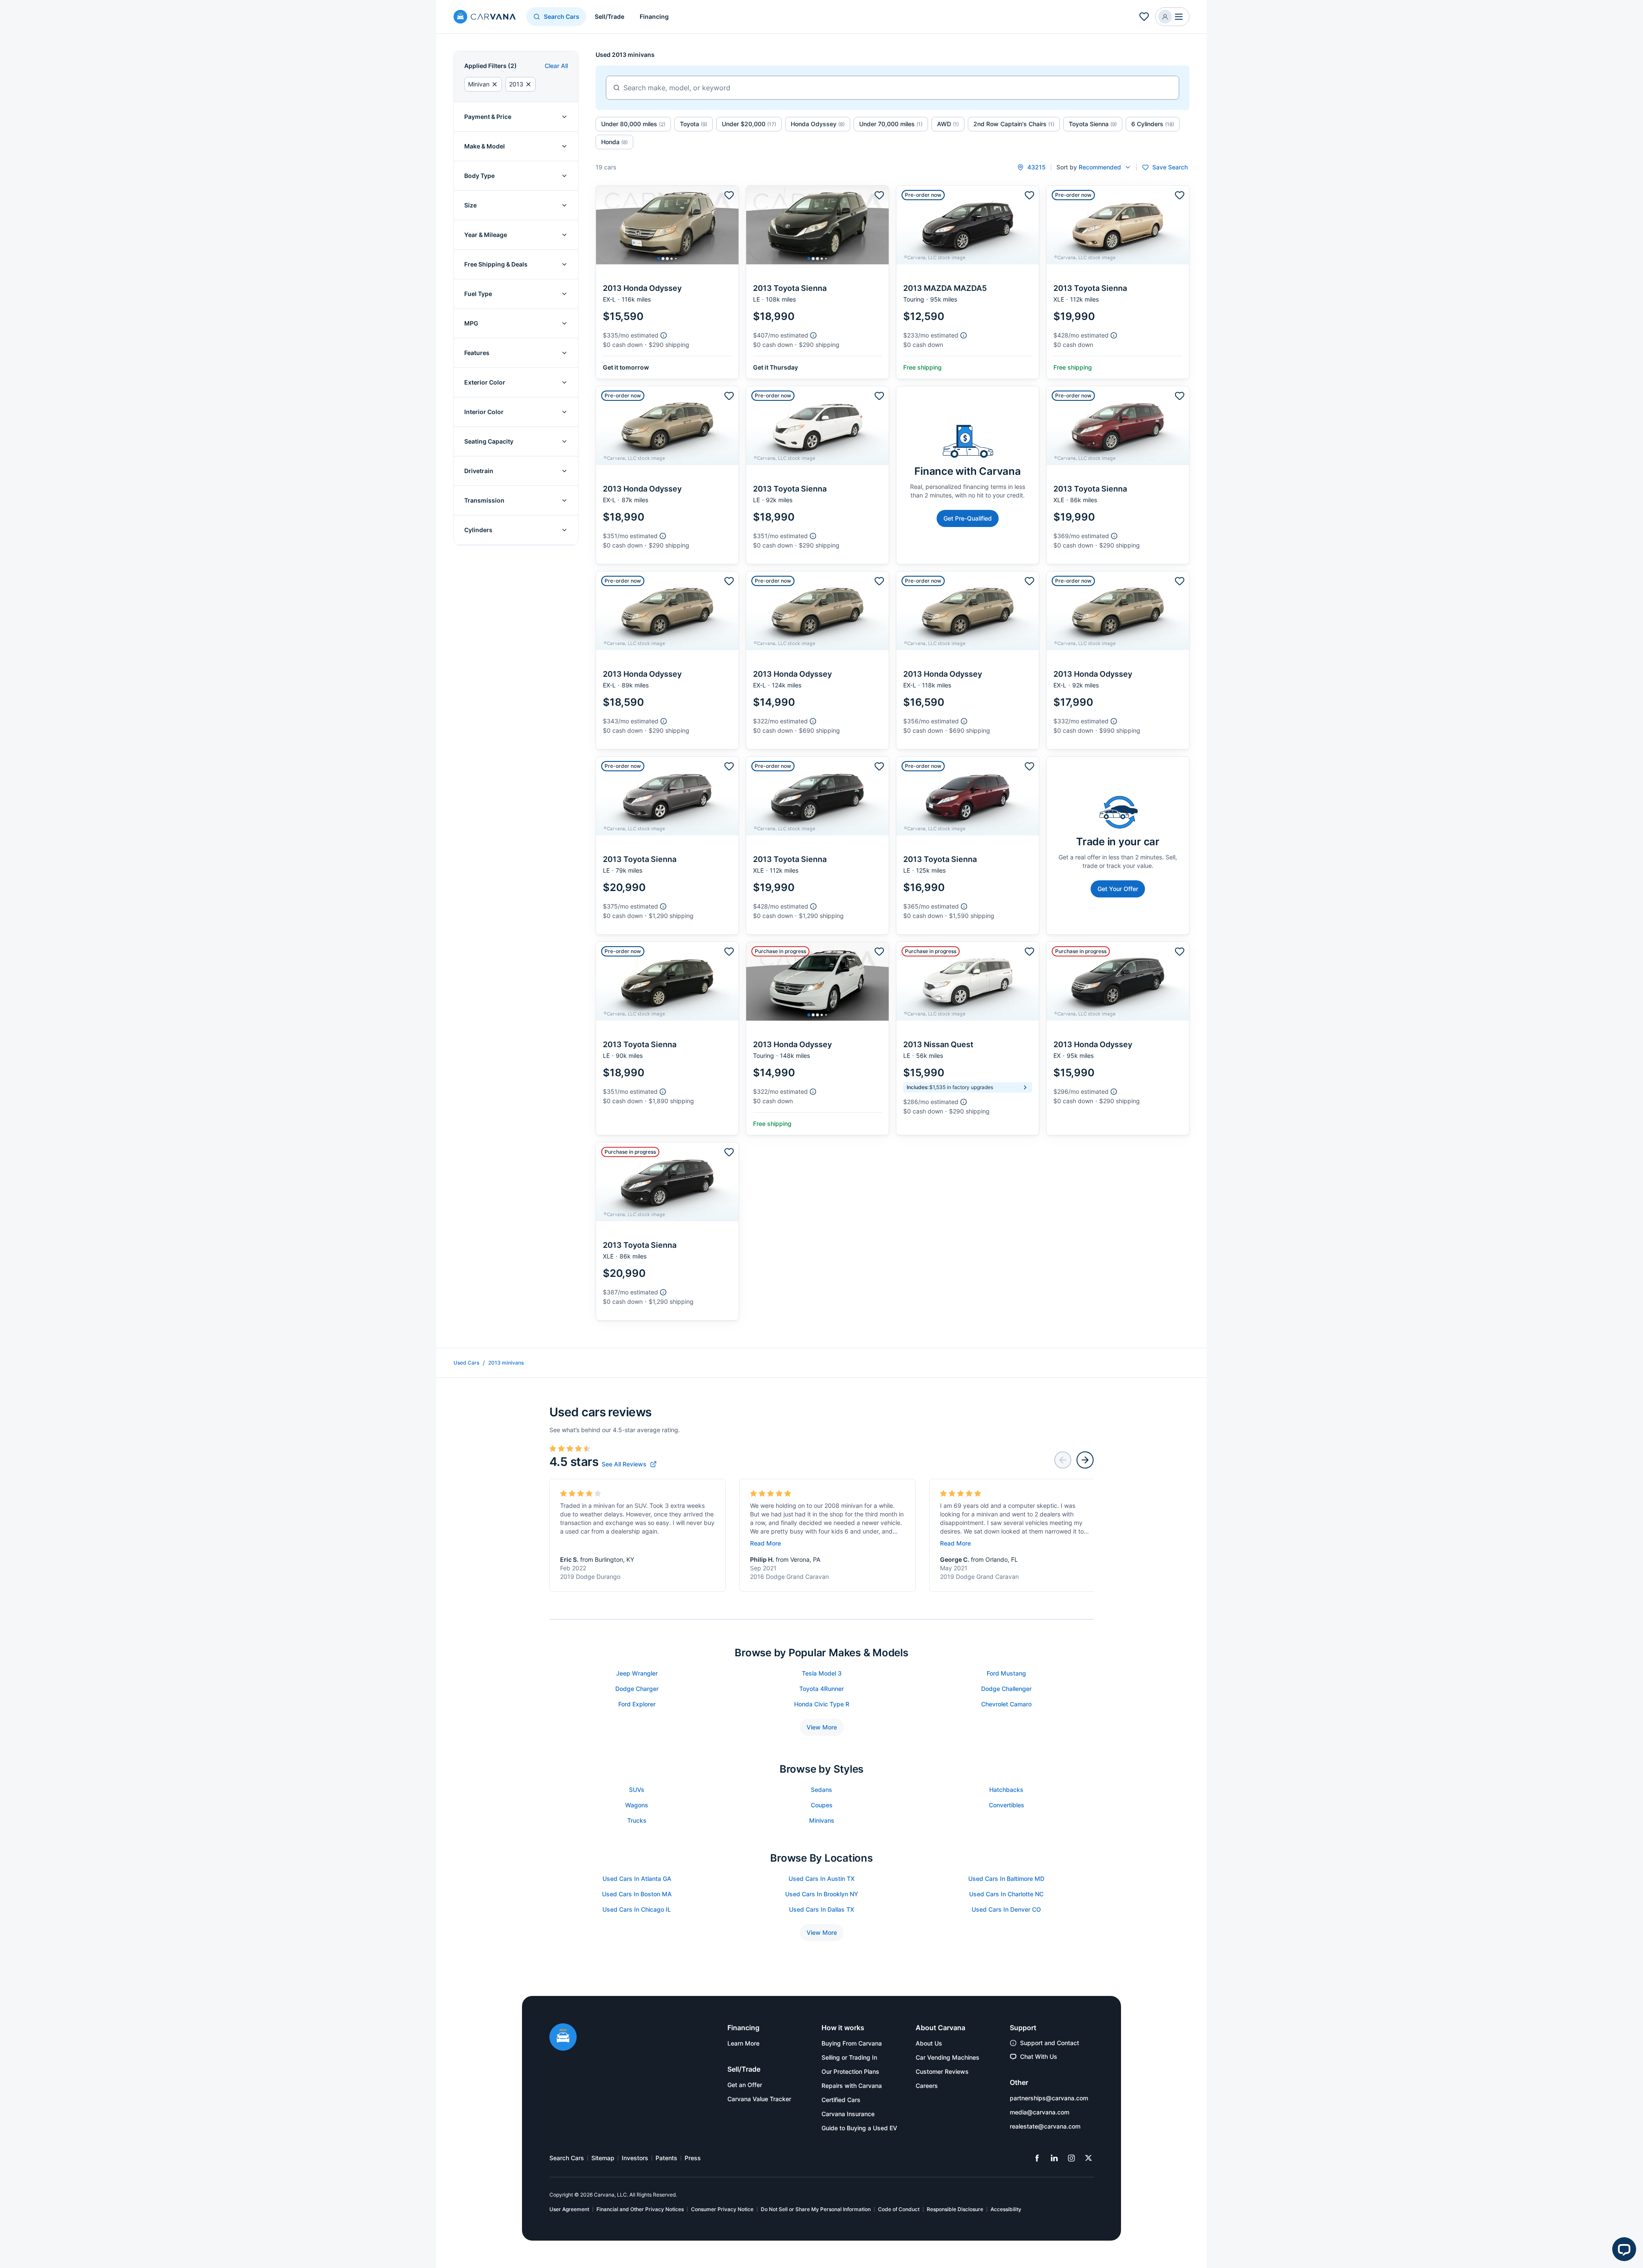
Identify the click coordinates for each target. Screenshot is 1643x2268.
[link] (629, 1464)
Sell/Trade (609, 16)
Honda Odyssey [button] (818, 124)
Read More (765, 1543)
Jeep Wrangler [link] (637, 1673)
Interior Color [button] (484, 412)
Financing (654, 16)
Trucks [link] (637, 1820)
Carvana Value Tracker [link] (759, 2099)
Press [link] (693, 2158)
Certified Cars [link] (841, 2100)
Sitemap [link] (603, 2158)
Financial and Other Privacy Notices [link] (640, 2209)
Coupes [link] (822, 1805)
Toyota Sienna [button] (1093, 124)
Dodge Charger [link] (637, 1689)
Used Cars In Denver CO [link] (1006, 1909)
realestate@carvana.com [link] (1045, 2126)
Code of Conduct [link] (899, 2209)
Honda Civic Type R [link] (822, 1704)
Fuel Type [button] (478, 294)
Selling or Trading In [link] (849, 2057)
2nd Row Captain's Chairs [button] (1014, 124)
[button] (1172, 17)
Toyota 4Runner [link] (821, 1689)
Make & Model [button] (485, 146)
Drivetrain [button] (479, 471)
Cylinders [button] (478, 530)
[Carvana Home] (563, 2038)
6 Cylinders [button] (1153, 124)
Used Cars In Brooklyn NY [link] (822, 1894)
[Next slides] (1085, 1460)
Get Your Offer (1118, 889)
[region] (667, 225)
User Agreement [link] (569, 2209)
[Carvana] (485, 18)
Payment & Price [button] (488, 117)
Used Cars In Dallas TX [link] (821, 1909)
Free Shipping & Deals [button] (496, 264)
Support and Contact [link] (1050, 2043)
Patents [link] (666, 2158)
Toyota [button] (694, 124)
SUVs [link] (637, 1790)
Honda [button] (614, 142)
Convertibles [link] (1007, 1805)
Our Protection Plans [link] (850, 2071)
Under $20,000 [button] (749, 124)
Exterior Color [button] (485, 382)
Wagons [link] (637, 1805)
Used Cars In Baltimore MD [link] (1006, 1879)
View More (822, 1727)
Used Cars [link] (466, 1363)
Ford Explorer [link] (637, 1704)
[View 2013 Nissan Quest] (968, 1038)
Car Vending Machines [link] (948, 2057)
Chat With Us (1039, 2056)
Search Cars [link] (567, 2158)
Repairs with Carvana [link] (852, 2086)
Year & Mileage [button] (486, 235)
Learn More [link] (743, 2043)
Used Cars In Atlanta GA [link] (637, 1879)
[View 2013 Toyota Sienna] (817, 282)
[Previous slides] (1063, 1460)
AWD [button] (948, 124)
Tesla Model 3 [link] (822, 1673)
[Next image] (730, 225)
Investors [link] (635, 2158)
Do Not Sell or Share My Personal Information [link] (816, 2209)
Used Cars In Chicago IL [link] (637, 1909)
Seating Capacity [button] (489, 441)
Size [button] (470, 205)
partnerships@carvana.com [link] (1049, 2098)
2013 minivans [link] (506, 1363)
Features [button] (477, 353)
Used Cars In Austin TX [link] (821, 1879)
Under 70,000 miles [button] (891, 124)
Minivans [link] (822, 1820)
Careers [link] (927, 2086)
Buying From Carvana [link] (852, 2043)
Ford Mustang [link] (1006, 1673)
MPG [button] (471, 323)
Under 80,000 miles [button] (633, 124)
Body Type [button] (479, 176)
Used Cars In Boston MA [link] (637, 1894)
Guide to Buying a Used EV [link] (859, 2128)
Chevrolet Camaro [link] (1006, 1704)
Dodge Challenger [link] (1006, 1689)
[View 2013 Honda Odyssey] (667, 282)
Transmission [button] (484, 500)
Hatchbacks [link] (1006, 1790)
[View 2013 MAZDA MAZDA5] (968, 282)
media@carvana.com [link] (1039, 2112)
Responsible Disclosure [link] (955, 2209)
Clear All (556, 66)
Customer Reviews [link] (942, 2071)
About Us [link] (929, 2043)
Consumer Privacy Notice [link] (722, 2209)
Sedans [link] (821, 1790)
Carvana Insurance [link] (848, 2114)
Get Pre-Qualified (968, 518)
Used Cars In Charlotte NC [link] (1006, 1894)
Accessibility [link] (1006, 2209)
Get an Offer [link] (745, 2085)
